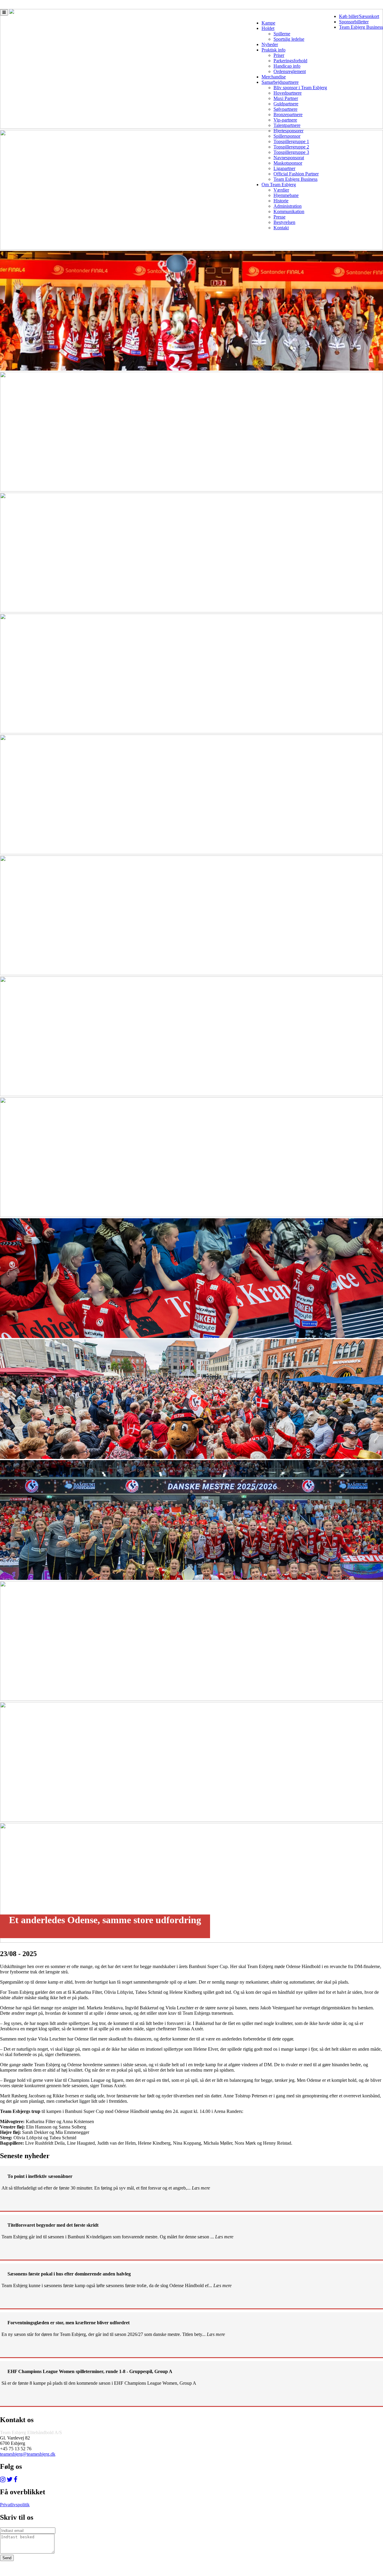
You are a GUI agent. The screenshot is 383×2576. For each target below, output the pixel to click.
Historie (281, 201)
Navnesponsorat (289, 158)
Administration (288, 206)
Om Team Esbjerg (279, 185)
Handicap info (287, 66)
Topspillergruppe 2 (291, 147)
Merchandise (274, 77)
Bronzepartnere (288, 114)
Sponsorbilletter (354, 22)
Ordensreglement (290, 71)
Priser (279, 55)
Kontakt (281, 228)
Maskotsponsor (288, 163)
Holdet (268, 28)
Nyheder (270, 44)
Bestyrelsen (284, 222)
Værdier (281, 190)
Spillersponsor (287, 136)
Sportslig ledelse (289, 39)
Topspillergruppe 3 (291, 152)
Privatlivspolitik (15, 2505)
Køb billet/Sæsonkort (359, 16)
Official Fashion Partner (296, 174)
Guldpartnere (286, 104)
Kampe (268, 23)
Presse (279, 217)
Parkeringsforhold (290, 61)
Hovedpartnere (288, 93)
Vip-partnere (285, 120)
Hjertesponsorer (288, 131)
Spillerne (282, 34)
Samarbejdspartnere (280, 82)
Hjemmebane (286, 195)
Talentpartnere (287, 125)
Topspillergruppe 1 (291, 141)
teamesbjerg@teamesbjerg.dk (28, 2454)
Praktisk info (273, 50)
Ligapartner (284, 168)
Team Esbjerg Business (361, 27)
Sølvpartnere (285, 109)
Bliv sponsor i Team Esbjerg (300, 88)
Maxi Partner (286, 98)
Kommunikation (289, 211)
